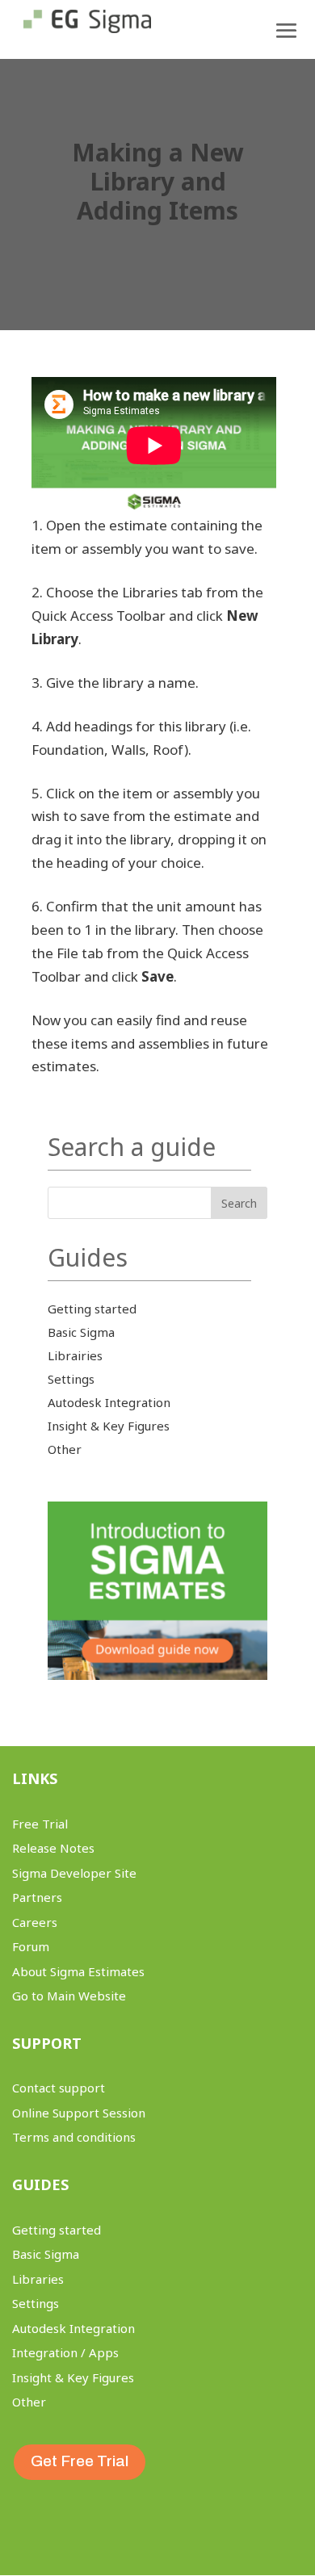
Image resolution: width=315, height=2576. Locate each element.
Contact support (59, 2088)
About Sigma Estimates (78, 1971)
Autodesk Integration (109, 1402)
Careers (35, 1922)
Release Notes (53, 1848)
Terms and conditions (74, 2137)
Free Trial (40, 1824)
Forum (31, 1946)
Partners (37, 1897)
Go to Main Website (69, 1996)
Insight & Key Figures (109, 1426)
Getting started (92, 1309)
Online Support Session (79, 2113)
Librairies (75, 1355)
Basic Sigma (81, 1332)
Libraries (38, 2279)
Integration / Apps (65, 2352)
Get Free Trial (80, 2461)
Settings (71, 1379)
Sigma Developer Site (74, 1873)
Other (65, 1449)
